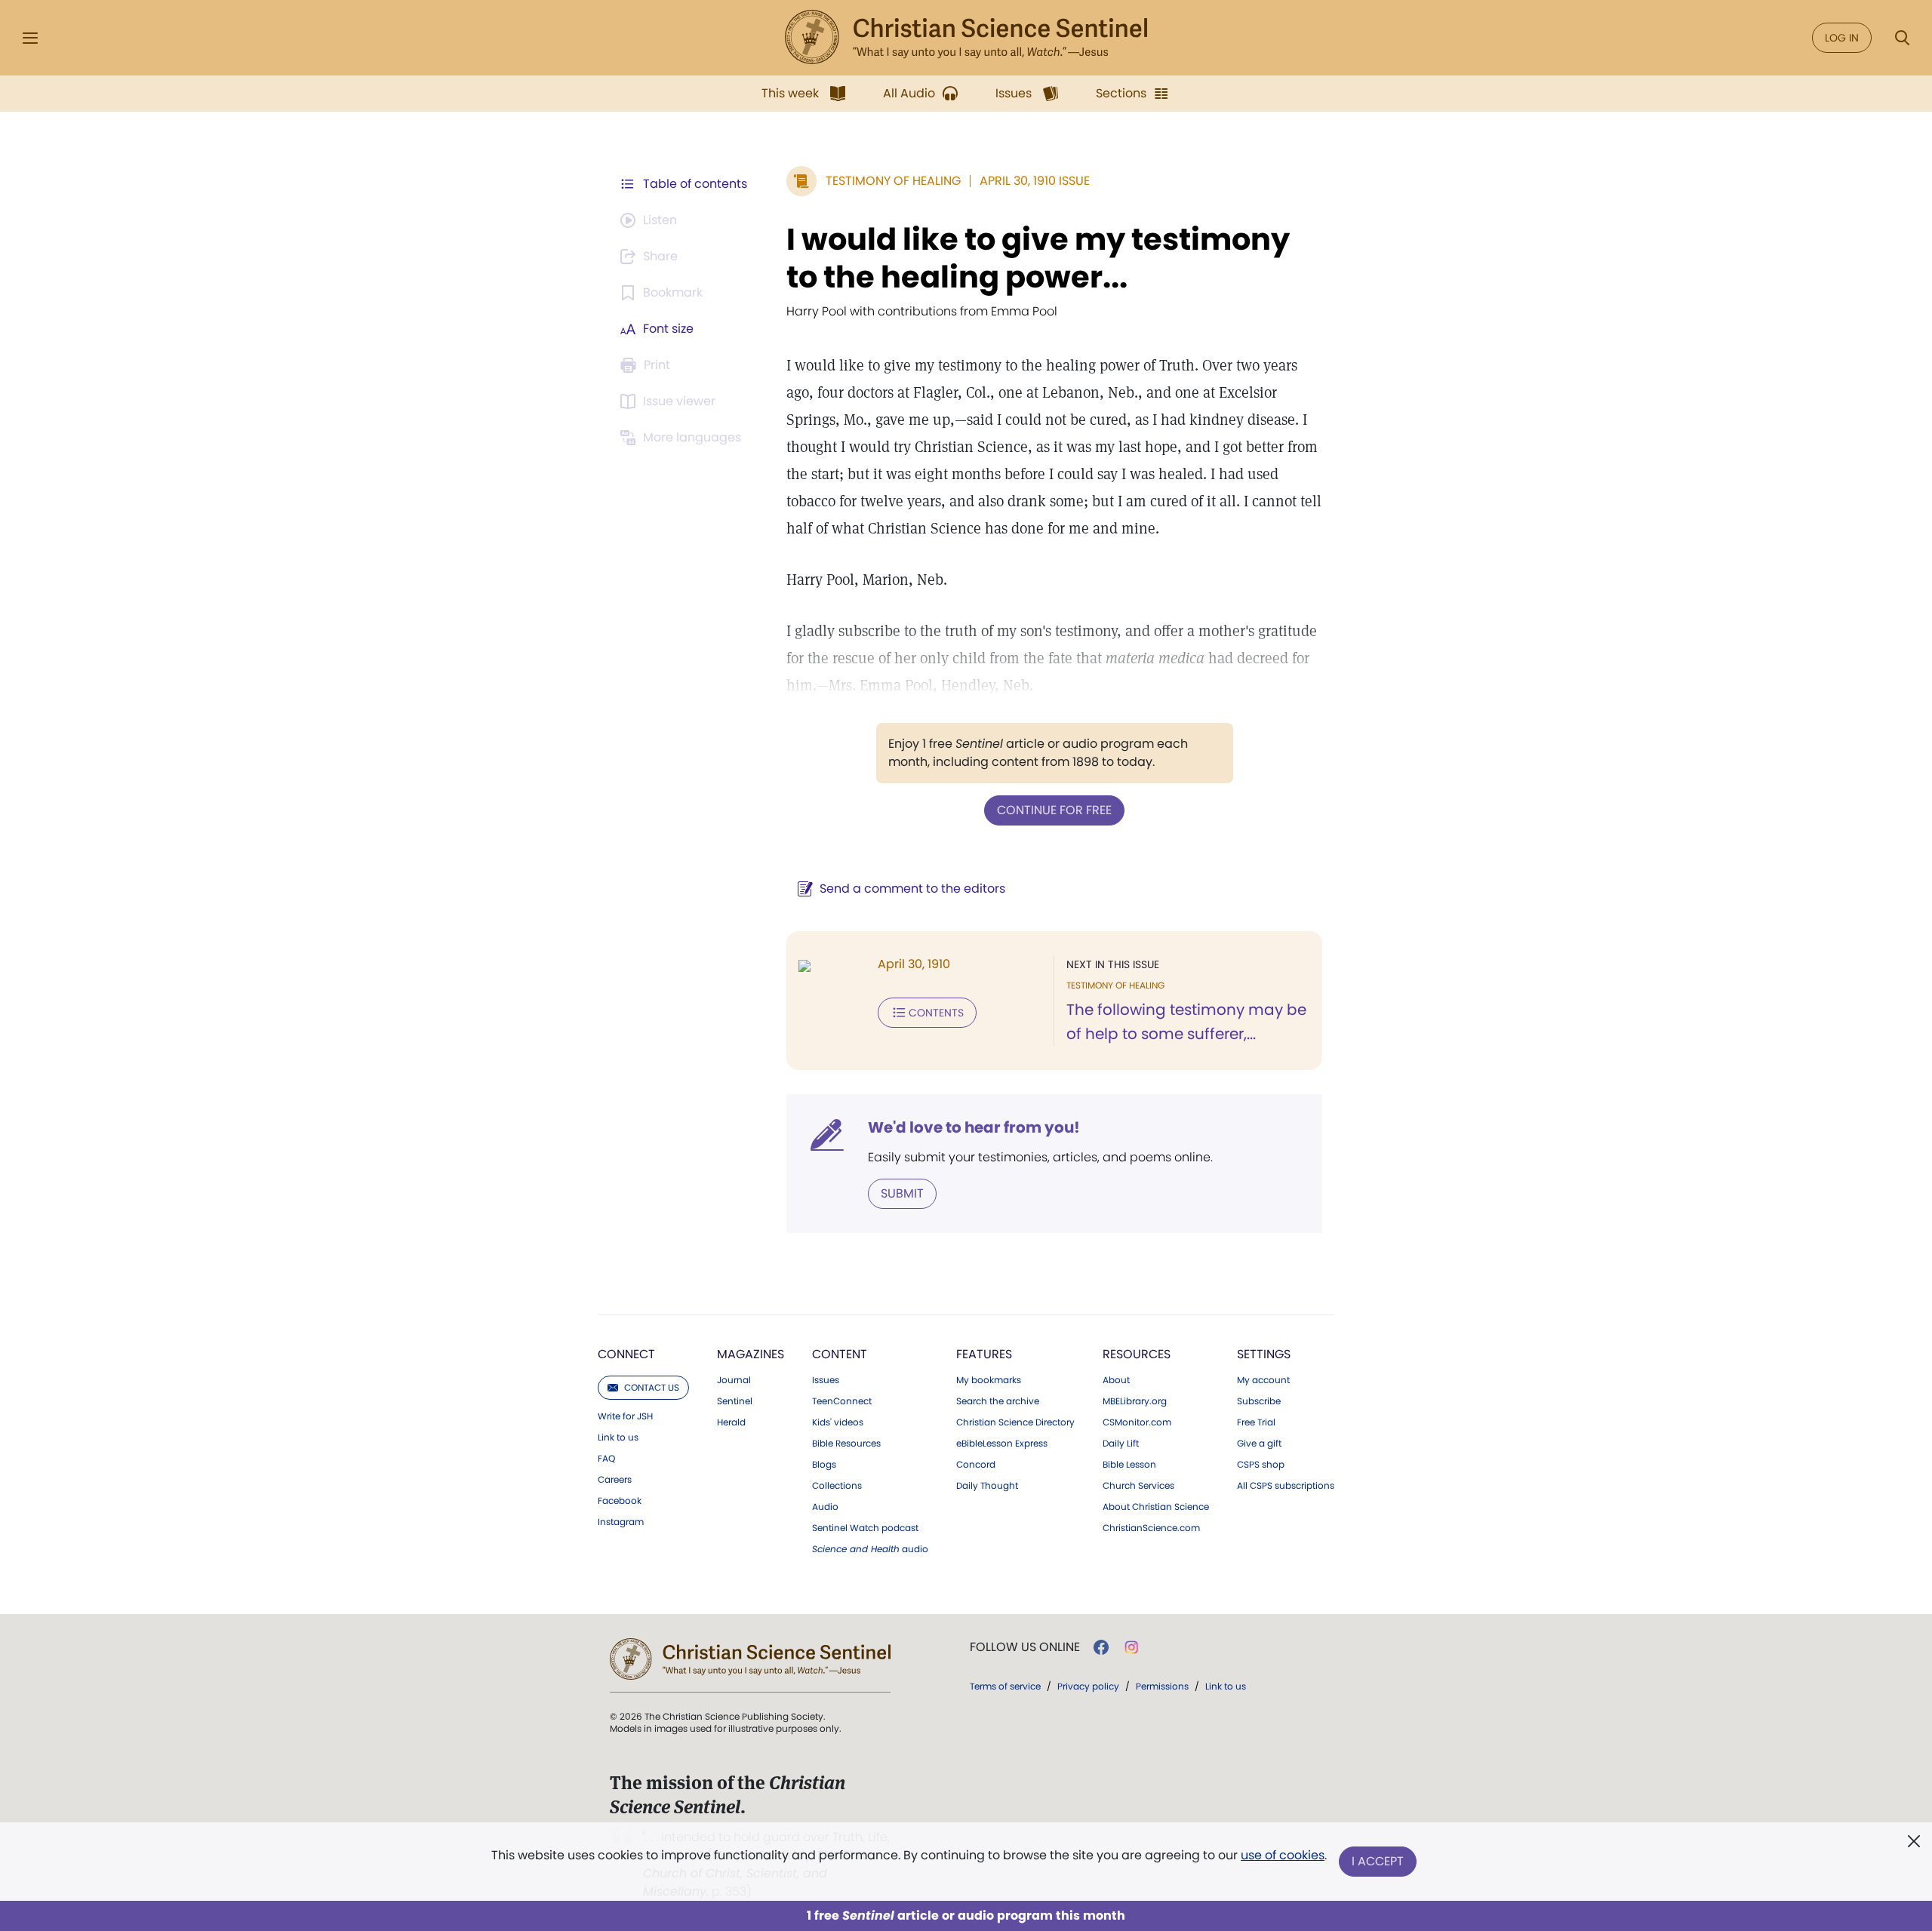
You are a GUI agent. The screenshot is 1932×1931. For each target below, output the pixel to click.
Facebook (620, 1501)
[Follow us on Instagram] (1132, 1647)
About (1116, 1380)
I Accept (1378, 1861)
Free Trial (1256, 1422)
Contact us (652, 1387)
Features (984, 1354)
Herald (731, 1422)
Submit (902, 1193)
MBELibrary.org (1135, 1401)
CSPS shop (1261, 1465)
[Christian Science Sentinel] (966, 38)
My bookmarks (989, 1380)
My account (1263, 1380)
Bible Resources (846, 1444)
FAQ (606, 1459)
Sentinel (735, 1401)
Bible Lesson (1129, 1465)
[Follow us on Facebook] (1101, 1647)
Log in (1842, 38)
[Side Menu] (30, 38)
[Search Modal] (1902, 38)
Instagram (621, 1522)
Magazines (751, 1354)
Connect (626, 1354)
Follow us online (1025, 1647)
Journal (734, 1380)
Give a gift (1259, 1444)
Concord (976, 1465)
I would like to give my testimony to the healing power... (1038, 258)
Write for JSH (625, 1416)
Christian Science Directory (1015, 1422)
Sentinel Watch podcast (865, 1528)
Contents (936, 1013)
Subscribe (1259, 1401)
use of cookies (1283, 1855)
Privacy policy (1088, 1686)
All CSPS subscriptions (1286, 1486)
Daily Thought (987, 1486)
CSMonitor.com (1137, 1422)
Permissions (1162, 1686)
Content (840, 1354)
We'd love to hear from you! (974, 1127)
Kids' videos (838, 1422)
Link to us (618, 1437)
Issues (826, 1380)
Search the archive (998, 1401)
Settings (1264, 1354)
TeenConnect (842, 1401)
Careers (615, 1480)
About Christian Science (1156, 1507)
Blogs (824, 1465)
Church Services (1138, 1486)
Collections (837, 1486)
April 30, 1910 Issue (1035, 181)
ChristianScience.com (1151, 1528)
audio (870, 1549)
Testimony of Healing (893, 181)
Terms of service (1005, 1686)
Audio (825, 1507)
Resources (1137, 1354)
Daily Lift (1121, 1444)
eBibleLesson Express (1002, 1444)
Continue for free (1054, 810)
